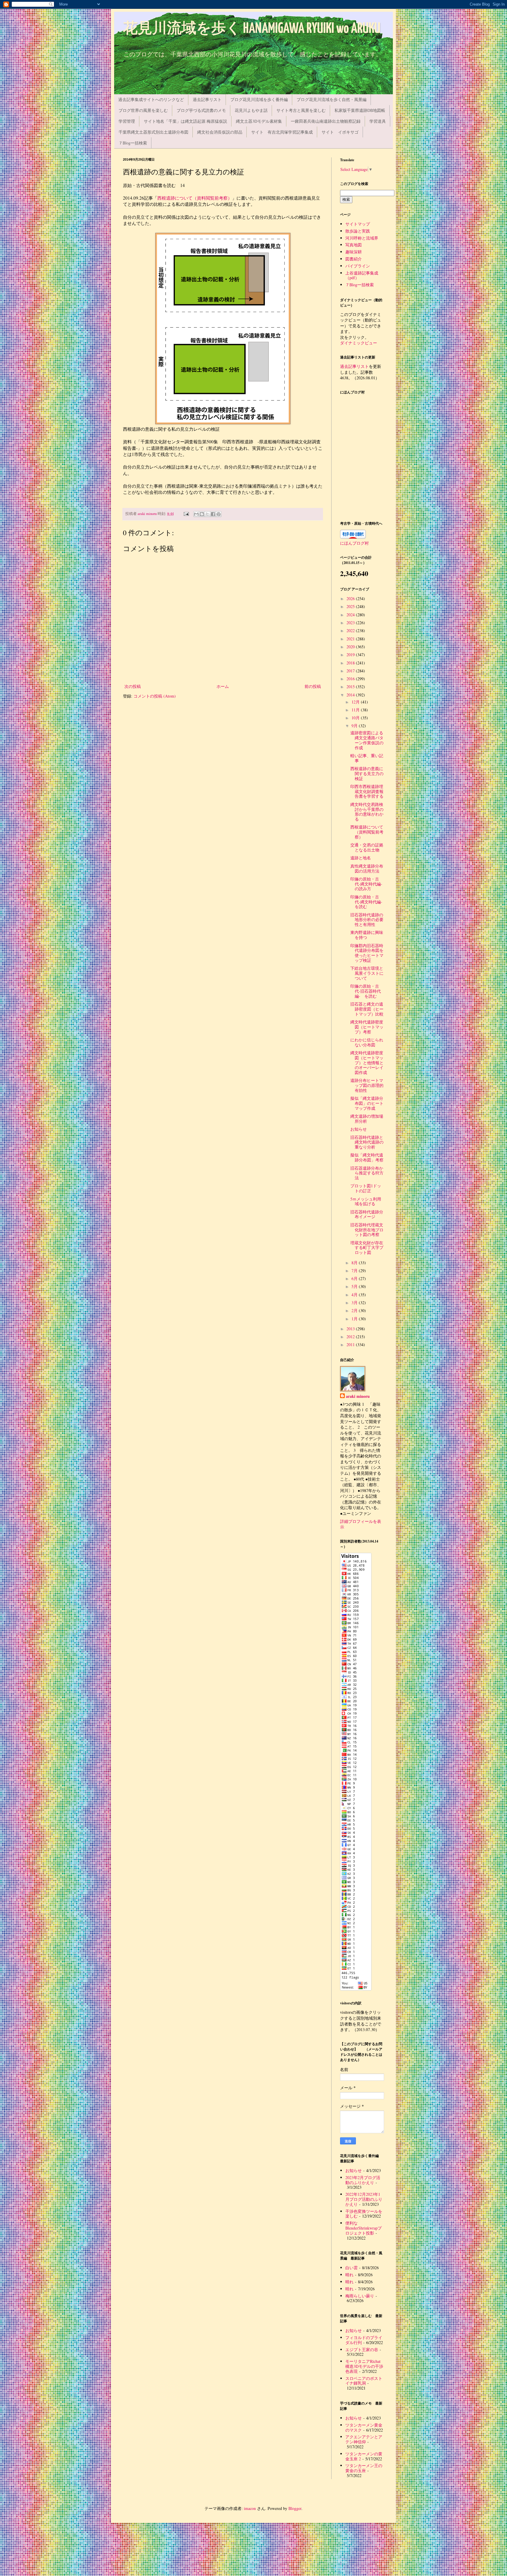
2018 (351, 663)
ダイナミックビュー (359, 343)
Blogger (295, 2508)
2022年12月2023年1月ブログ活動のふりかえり (364, 2199)
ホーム (223, 686)
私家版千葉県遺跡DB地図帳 (360, 110)
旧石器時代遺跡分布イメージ (367, 1214)
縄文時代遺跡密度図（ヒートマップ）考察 (367, 1027)
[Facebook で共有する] (213, 514)
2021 (351, 639)
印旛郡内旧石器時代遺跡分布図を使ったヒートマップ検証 (367, 953)
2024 (351, 615)
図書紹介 (354, 259)
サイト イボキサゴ (340, 132)
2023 (351, 623)
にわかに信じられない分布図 (367, 1042)
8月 (355, 1263)
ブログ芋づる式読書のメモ (201, 110)
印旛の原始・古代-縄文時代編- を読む (368, 902)
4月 (355, 1295)
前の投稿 (313, 686)
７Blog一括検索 (133, 143)
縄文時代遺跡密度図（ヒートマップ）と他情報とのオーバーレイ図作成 (367, 1063)
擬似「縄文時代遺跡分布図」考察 (367, 1157)
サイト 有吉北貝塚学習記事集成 (282, 132)
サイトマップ (358, 224)
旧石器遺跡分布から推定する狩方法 (367, 1173)
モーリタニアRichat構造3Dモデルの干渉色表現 (364, 2366)
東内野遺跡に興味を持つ (367, 935)
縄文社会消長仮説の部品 (220, 132)
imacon (250, 2508)
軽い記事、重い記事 (367, 758)
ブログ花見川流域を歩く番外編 (259, 99)
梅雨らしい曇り (360, 2296)
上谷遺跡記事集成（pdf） (362, 275)
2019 (351, 655)
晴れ (349, 2275)
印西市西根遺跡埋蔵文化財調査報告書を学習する (367, 791)
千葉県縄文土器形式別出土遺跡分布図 (153, 132)
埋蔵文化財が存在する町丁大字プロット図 (367, 1248)
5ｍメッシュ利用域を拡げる (366, 1201)
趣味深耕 (354, 252)
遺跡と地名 (361, 858)
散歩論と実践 (358, 231)
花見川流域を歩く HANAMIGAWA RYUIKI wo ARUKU (252, 29)
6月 (355, 1278)
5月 (355, 1286)
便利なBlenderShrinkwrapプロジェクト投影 (364, 2228)
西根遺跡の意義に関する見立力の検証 (367, 773)
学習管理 (127, 121)
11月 (356, 710)
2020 (351, 647)
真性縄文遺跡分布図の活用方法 (367, 868)
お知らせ (359, 1129)
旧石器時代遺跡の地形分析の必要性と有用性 (367, 920)
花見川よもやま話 (251, 110)
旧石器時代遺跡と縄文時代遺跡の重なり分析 (367, 1142)
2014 (351, 695)
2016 (351, 679)
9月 (355, 726)
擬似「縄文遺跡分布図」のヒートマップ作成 (367, 1103)
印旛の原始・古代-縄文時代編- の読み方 (368, 884)
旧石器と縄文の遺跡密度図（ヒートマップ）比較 (367, 1009)
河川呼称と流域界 (362, 238)
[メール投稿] (186, 514)
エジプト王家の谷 (362, 2349)
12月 (356, 702)
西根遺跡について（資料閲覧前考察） (195, 198)
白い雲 (351, 2268)
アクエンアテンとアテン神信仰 (364, 2439)
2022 (351, 630)
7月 (355, 1271)
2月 (355, 1310)
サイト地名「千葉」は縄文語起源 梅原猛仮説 (185, 121)
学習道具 (378, 121)
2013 (351, 1329)
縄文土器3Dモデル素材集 (259, 121)
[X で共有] (207, 514)
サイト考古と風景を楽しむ (301, 110)
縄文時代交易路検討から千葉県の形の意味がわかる (367, 812)
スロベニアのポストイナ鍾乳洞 (364, 2381)
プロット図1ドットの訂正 (366, 1188)
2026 (351, 598)
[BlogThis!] (202, 514)
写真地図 (354, 245)
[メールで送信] (196, 514)
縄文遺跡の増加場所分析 (367, 1119)
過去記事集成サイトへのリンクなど (151, 99)
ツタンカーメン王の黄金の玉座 (364, 2468)
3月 (355, 1303)
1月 (355, 1319)
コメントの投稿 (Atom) (155, 696)
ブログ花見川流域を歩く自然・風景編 (332, 99)
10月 (356, 718)
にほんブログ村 (354, 543)
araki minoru (358, 1396)
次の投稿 (133, 686)
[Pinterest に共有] (219, 514)
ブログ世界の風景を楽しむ (143, 110)
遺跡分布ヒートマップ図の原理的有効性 (367, 1085)
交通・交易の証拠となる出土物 (367, 847)
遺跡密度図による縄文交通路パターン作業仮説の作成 (367, 740)
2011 (351, 1345)
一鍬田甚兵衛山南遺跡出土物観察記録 (326, 121)
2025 (351, 606)
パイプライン (358, 266)
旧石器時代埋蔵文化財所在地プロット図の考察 (367, 1230)
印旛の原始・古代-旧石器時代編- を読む (366, 991)
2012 (351, 1337)
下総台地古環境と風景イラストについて (367, 973)
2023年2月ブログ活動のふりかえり (363, 2180)
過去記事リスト (207, 99)
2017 (351, 671)
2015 (351, 687)
